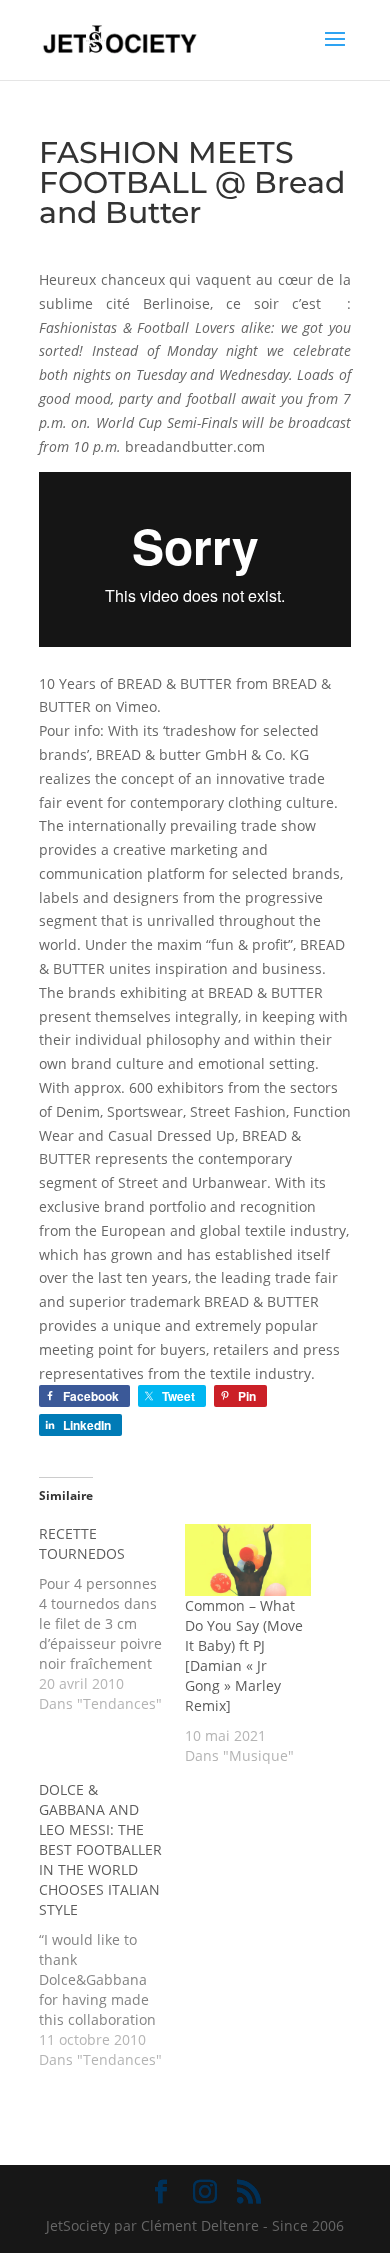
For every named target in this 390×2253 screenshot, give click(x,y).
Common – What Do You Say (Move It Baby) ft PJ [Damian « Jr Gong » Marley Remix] (244, 1655)
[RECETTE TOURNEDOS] (112, 1619)
